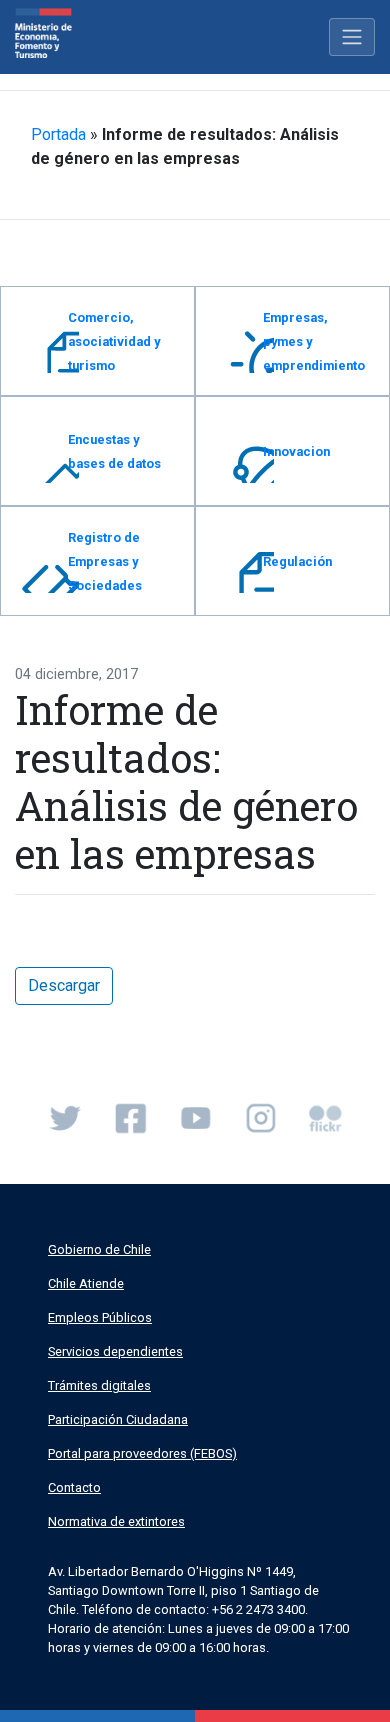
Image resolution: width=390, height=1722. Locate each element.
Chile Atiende (86, 1283)
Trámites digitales (99, 1385)
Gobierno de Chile (99, 1249)
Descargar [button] (64, 985)
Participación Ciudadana (118, 1419)
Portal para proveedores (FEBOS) (142, 1453)
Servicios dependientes (115, 1351)
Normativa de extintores (116, 1521)
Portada (58, 134)
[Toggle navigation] (352, 37)
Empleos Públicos (100, 1317)
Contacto (74, 1487)
